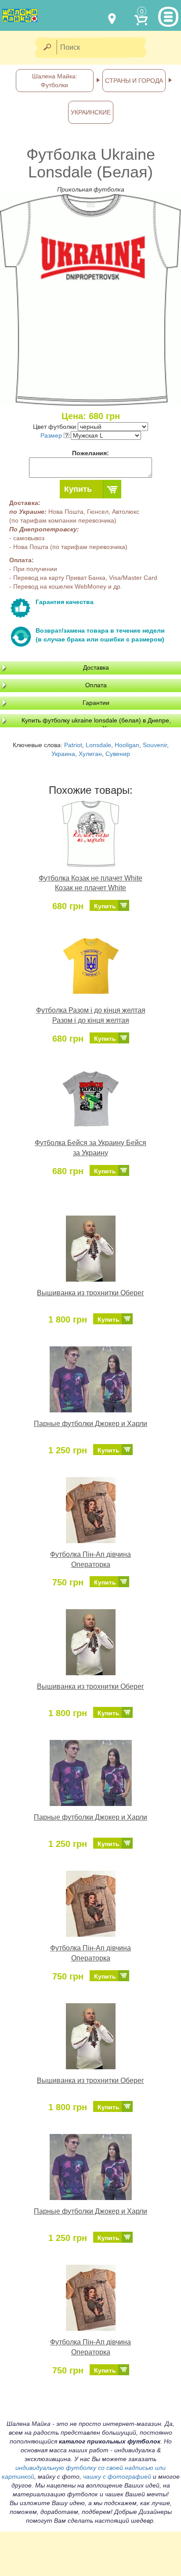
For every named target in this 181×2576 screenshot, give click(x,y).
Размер (52, 435)
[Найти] (47, 48)
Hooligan (127, 745)
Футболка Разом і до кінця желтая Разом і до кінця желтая (91, 1015)
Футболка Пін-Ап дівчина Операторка (90, 1559)
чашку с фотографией (117, 2476)
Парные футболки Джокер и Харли (90, 1424)
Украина (63, 754)
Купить (78, 489)
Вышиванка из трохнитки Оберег (90, 1293)
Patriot (73, 745)
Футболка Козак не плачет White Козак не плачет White (90, 883)
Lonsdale (98, 745)
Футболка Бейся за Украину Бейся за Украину (90, 1148)
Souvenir (155, 745)
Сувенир (118, 754)
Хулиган (90, 754)
